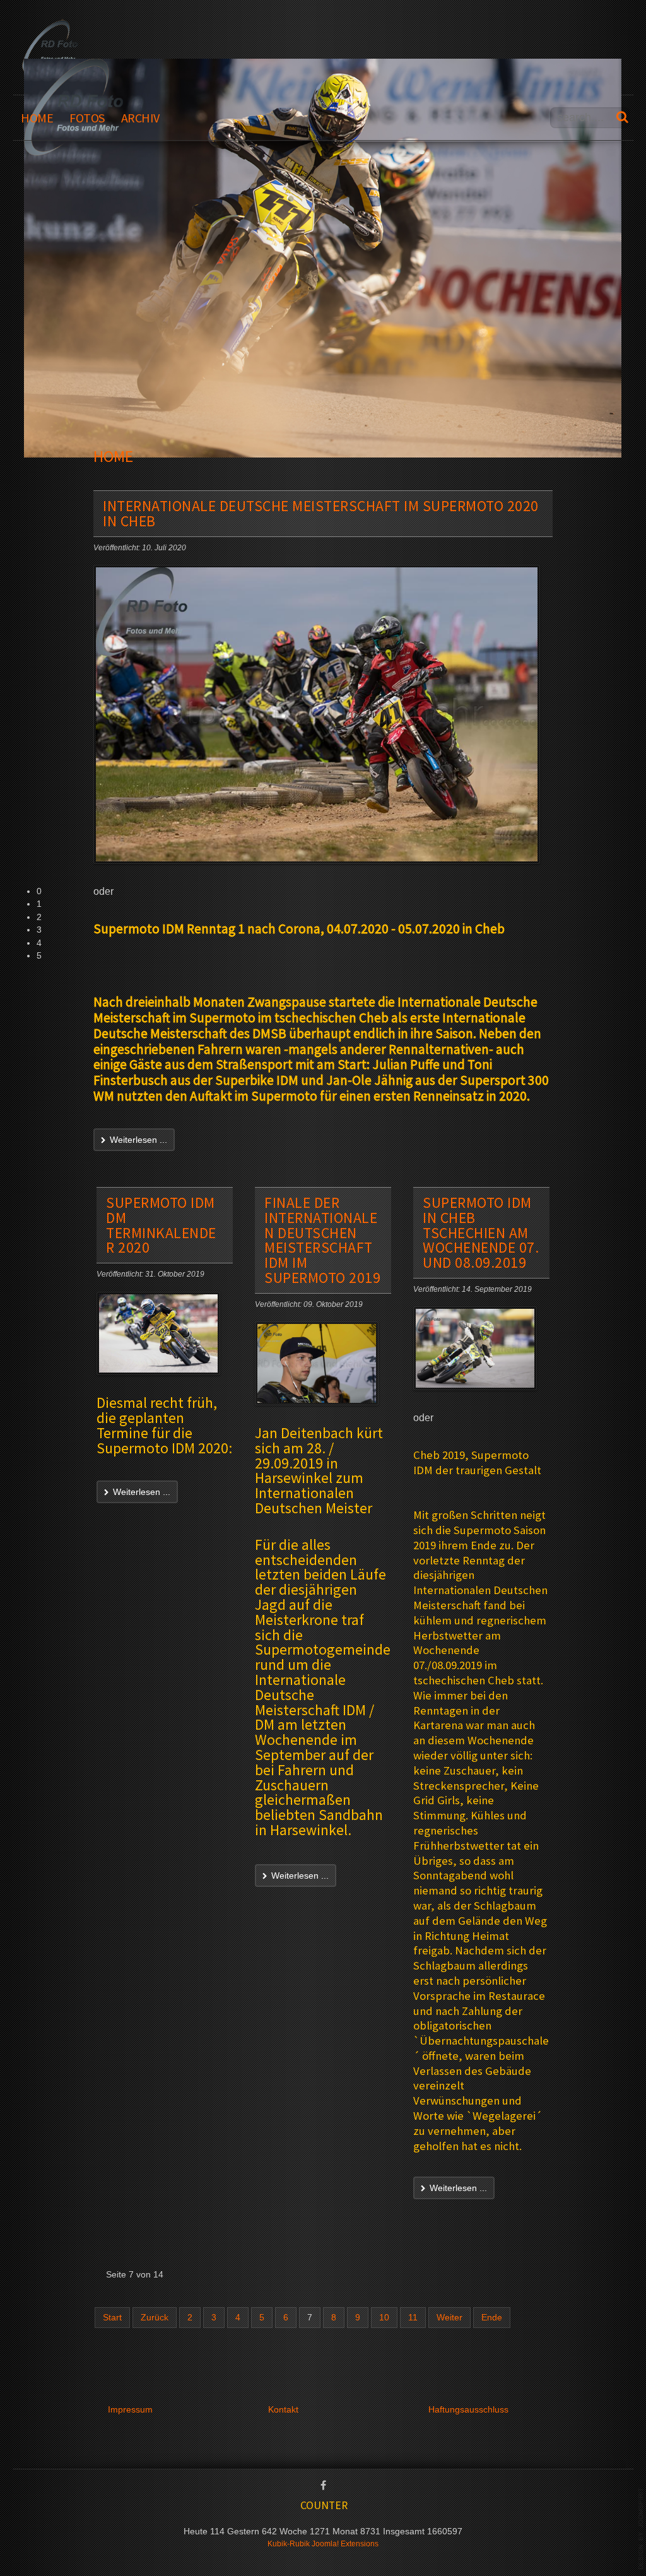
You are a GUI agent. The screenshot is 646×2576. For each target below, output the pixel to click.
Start (112, 2318)
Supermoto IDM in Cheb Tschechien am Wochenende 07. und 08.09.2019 (481, 1232)
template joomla (641, 2529)
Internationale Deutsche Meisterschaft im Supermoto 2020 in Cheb (321, 513)
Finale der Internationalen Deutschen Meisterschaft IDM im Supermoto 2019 (322, 1240)
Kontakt (283, 2410)
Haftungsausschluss (468, 2410)
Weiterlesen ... (137, 1140)
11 (413, 2318)
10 (384, 2318)
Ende (492, 2318)
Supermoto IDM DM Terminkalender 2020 (161, 1225)
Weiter (449, 2318)
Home (37, 118)
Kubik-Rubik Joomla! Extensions (323, 2544)
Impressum (130, 2410)
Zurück (155, 2318)
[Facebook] (323, 2486)
